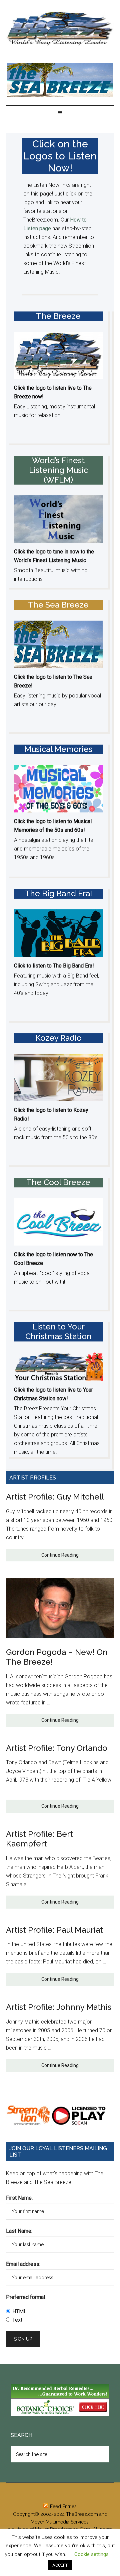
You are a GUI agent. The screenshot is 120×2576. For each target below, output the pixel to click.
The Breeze (60, 29)
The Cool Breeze (58, 1182)
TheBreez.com (82, 2514)
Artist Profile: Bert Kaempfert (39, 1839)
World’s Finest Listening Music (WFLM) (58, 470)
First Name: (19, 2198)
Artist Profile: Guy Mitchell (55, 1497)
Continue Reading (60, 1555)
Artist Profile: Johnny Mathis (59, 2007)
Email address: (23, 2264)
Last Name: (19, 2231)
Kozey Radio (58, 1038)
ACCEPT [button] (60, 2565)
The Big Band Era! (58, 893)
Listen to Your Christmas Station (58, 1331)
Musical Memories (58, 749)
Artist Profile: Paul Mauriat (54, 1930)
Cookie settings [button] (91, 2554)
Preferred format (26, 2297)
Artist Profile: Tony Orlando (57, 1748)
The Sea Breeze (58, 605)
